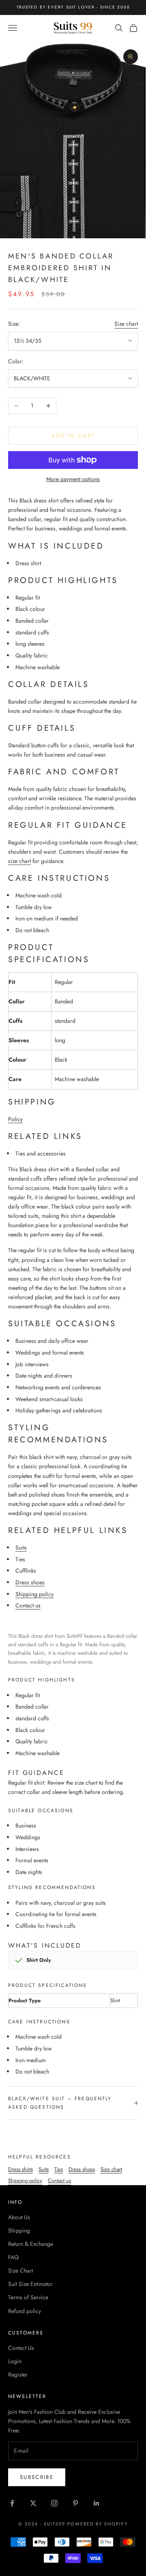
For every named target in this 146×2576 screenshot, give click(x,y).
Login (15, 2361)
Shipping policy (34, 1594)
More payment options (73, 479)
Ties (59, 2169)
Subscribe (37, 2477)
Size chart (126, 324)
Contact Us (21, 2348)
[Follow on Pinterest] (75, 2503)
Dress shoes (30, 1582)
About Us (19, 2217)
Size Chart (20, 2271)
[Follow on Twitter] (33, 2503)
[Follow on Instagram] (54, 2503)
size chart (19, 861)
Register (18, 2375)
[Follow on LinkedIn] (97, 2503)
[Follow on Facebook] (12, 2503)
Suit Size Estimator (30, 2284)
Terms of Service (28, 2297)
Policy (15, 1119)
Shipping (19, 2230)
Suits (21, 1548)
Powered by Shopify (98, 2524)
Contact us (28, 1605)
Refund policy (25, 2311)
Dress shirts (20, 2169)
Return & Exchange (31, 2244)
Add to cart (73, 436)
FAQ (13, 2257)
